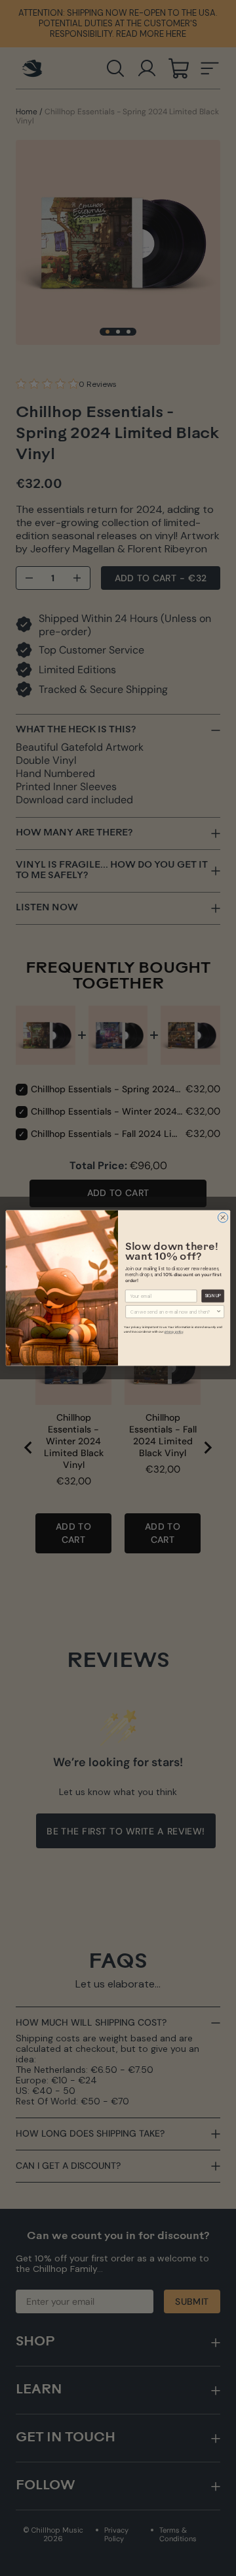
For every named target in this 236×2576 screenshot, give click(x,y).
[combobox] (173, 1312)
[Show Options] (219, 1312)
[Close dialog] (223, 1217)
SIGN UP (213, 1296)
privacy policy (174, 1332)
